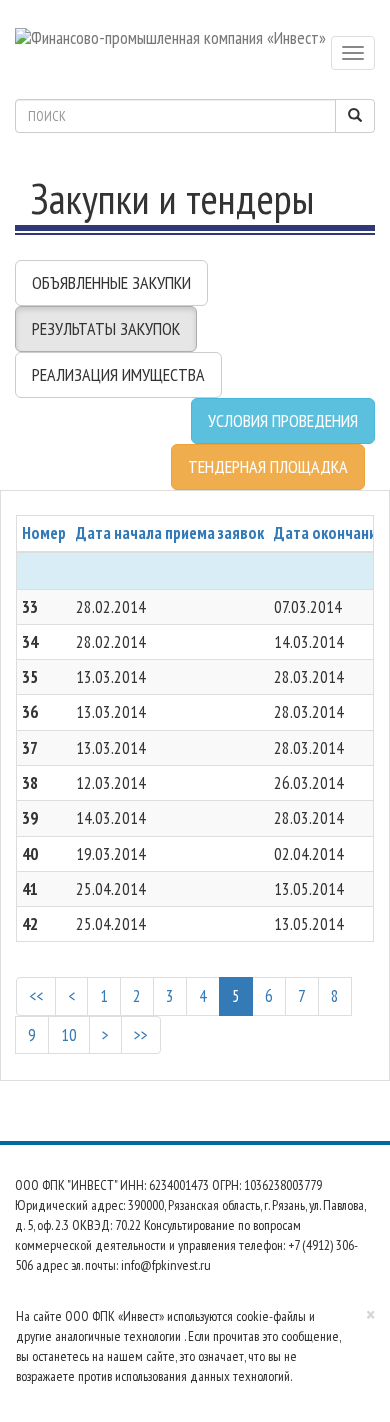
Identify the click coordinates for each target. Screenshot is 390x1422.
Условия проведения (283, 420)
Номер (44, 533)
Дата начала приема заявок (170, 533)
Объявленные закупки (111, 282)
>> (141, 1035)
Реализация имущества (118, 374)
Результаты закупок (106, 328)
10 (69, 1035)
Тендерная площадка (268, 466)
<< (36, 996)
